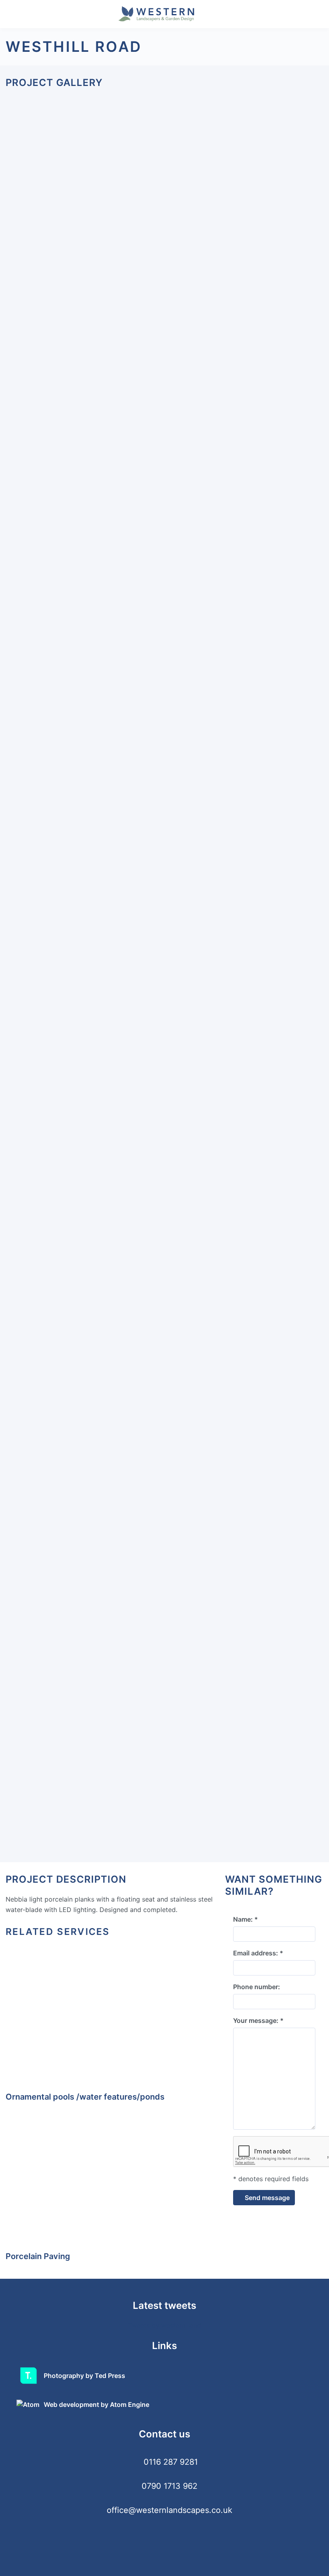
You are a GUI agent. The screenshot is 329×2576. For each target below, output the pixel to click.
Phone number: (257, 1987)
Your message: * (258, 2020)
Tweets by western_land (164, 2325)
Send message (266, 2198)
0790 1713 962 (170, 2486)
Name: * (246, 1919)
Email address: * (258, 1953)
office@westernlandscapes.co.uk (170, 2510)
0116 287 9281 (171, 2462)
